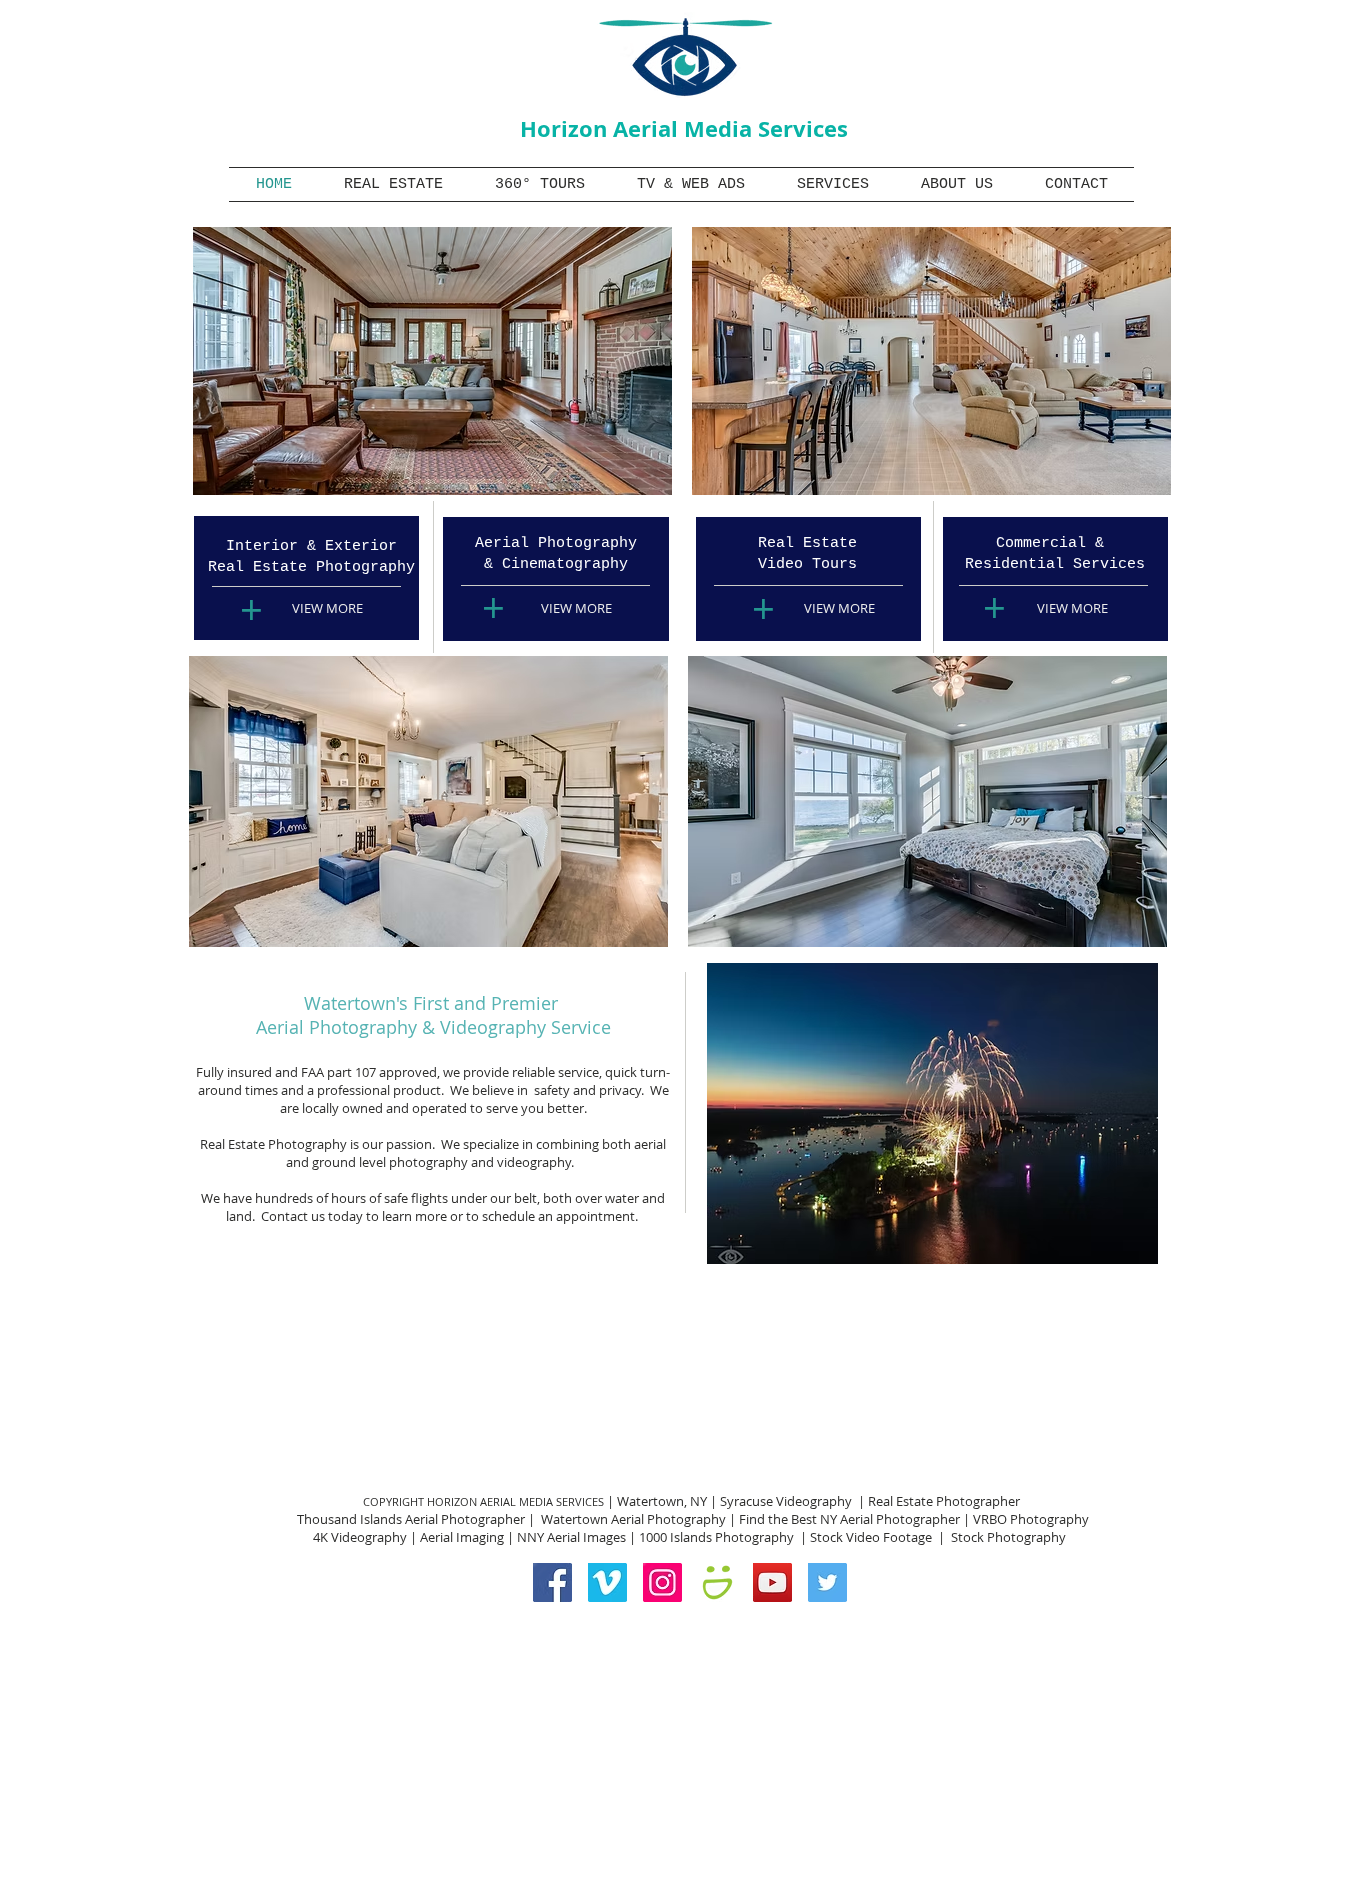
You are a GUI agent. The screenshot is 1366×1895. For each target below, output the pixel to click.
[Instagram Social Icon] (662, 1582)
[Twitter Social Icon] (827, 1582)
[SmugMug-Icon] (717, 1582)
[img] (432, 361)
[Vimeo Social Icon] (607, 1582)
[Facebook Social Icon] (552, 1582)
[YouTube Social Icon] (772, 1582)
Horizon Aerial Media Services (684, 128)
